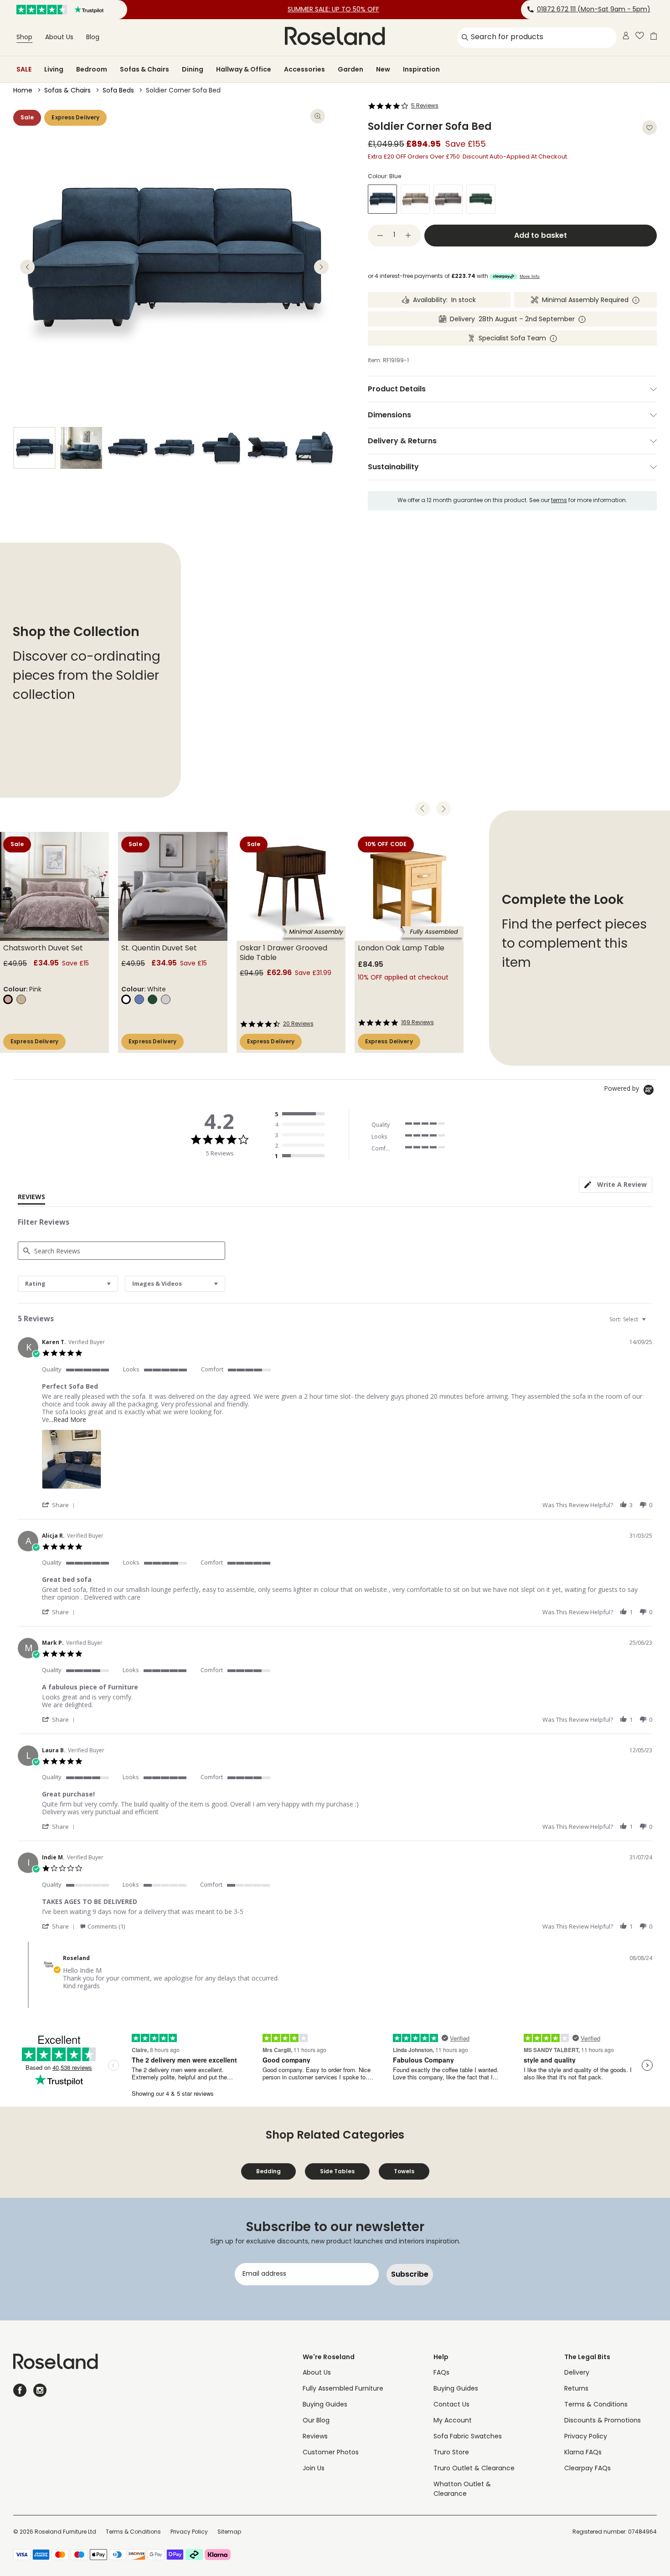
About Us (59, 38)
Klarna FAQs (583, 2453)
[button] (60, 1505)
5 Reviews (425, 106)
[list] (347, 1462)
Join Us (314, 2469)
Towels (404, 2171)
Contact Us (451, 2405)
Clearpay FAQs (588, 2469)
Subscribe (410, 2274)
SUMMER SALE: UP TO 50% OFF (333, 10)
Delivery (577, 2373)
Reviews (315, 2437)
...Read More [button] (68, 1419)
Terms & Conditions (596, 2405)
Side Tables (337, 2171)
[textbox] (650, 1323)
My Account (453, 2421)
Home (23, 91)
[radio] (302, 1114)
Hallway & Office (244, 69)
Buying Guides (325, 2405)
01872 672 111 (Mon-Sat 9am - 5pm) (594, 10)
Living (54, 69)
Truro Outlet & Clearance (474, 2469)
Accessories (304, 69)
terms (559, 501)
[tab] (616, 1185)
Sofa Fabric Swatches (468, 2437)
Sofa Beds (118, 91)
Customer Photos (331, 2453)
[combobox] (68, 1284)
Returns (576, 2389)
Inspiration (421, 69)
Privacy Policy (586, 2437)
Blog (93, 38)
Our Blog (316, 2421)
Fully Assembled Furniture (343, 2389)
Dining (193, 69)
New (383, 69)
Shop (24, 38)
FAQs (441, 2373)
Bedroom (92, 69)
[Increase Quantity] (408, 236)
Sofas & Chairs (144, 69)
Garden (350, 69)
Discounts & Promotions (603, 2421)
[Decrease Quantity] (380, 236)
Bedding (268, 2171)
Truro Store (451, 2453)
